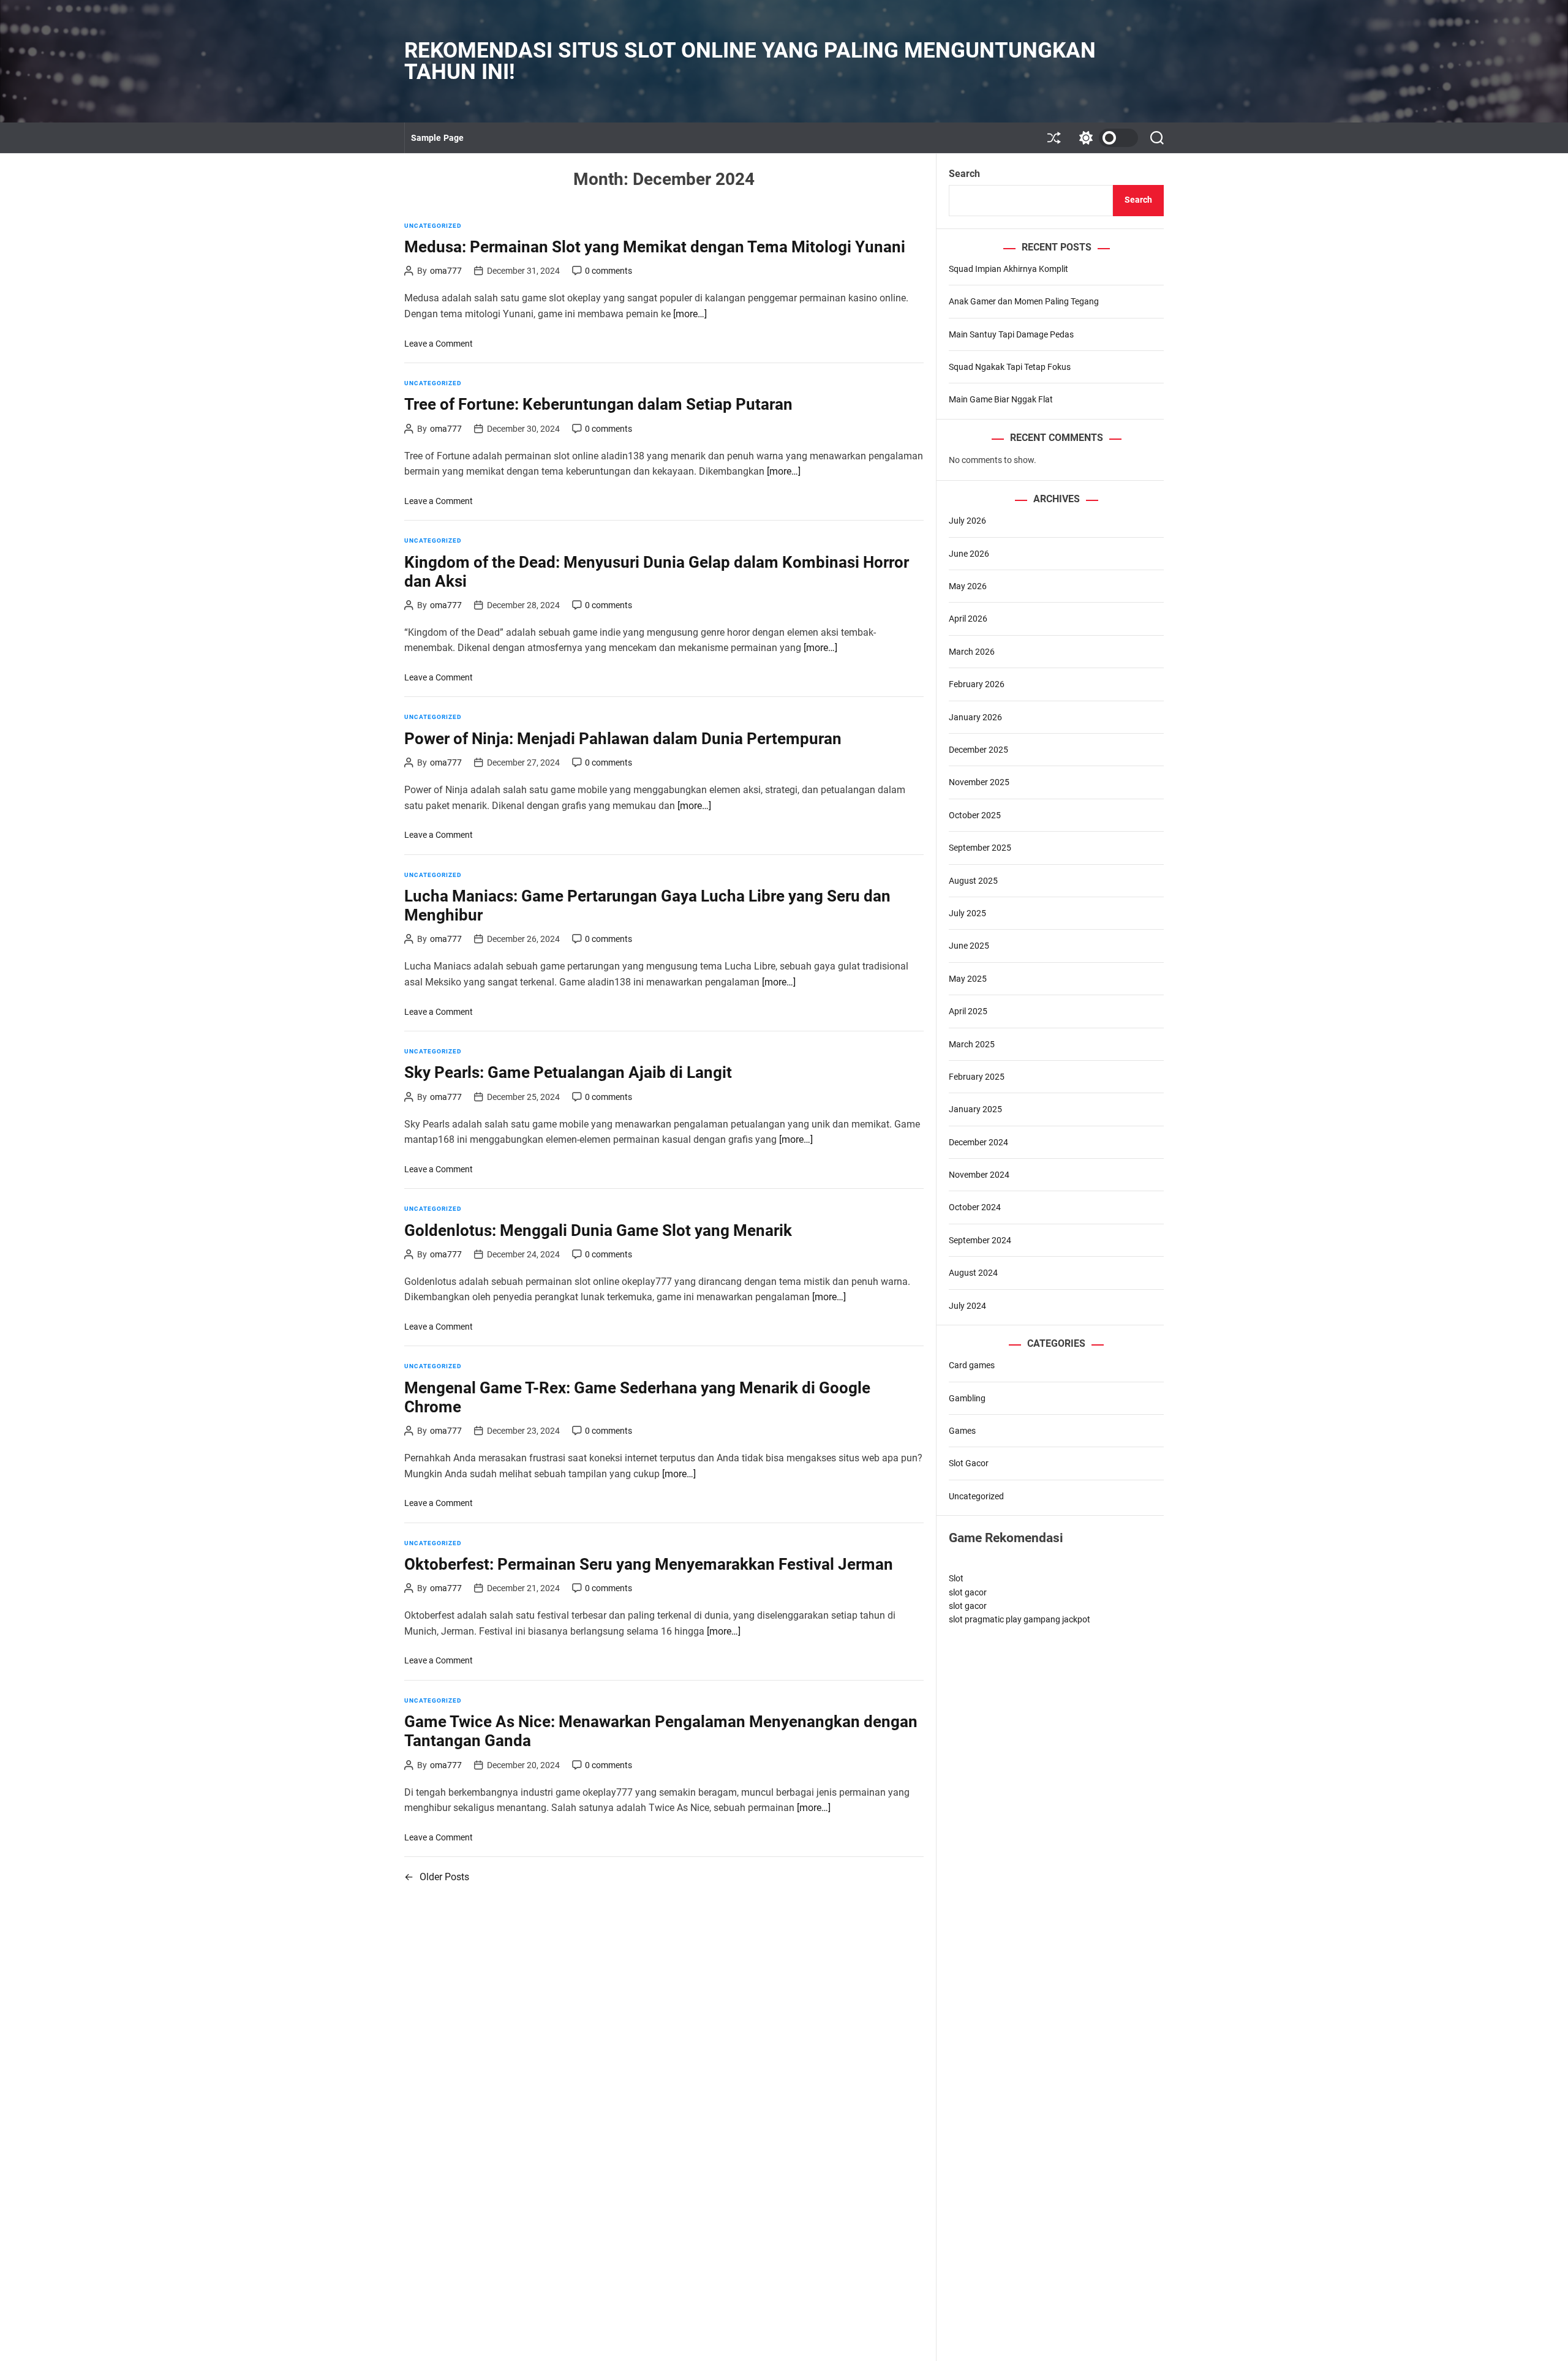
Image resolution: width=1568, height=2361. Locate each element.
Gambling (967, 1398)
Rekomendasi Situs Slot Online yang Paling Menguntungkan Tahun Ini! (750, 61)
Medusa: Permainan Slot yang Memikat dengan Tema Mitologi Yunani (655, 247)
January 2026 (975, 717)
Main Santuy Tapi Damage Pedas (1011, 334)
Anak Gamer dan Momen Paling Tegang (1024, 301)
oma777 (446, 271)
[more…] (690, 314)
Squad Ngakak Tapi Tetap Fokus (1010, 367)
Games (962, 1431)
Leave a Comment (439, 344)
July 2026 (967, 521)
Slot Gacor (969, 1463)
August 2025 (973, 881)
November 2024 (979, 1175)
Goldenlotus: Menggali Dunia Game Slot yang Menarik (598, 1230)
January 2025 (975, 1109)
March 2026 (972, 652)
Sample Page (437, 138)
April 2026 (968, 619)
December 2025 (978, 750)
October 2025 (975, 815)
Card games (972, 1365)
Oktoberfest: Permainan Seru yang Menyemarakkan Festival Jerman (649, 1564)
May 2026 (968, 586)
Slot (956, 1578)
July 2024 (967, 1306)
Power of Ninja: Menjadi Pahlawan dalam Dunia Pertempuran (623, 739)
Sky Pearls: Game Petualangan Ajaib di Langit (568, 1072)
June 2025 (969, 946)
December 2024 (978, 1142)
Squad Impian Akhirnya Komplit (1008, 269)
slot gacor (968, 1592)
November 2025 (979, 782)
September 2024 (980, 1240)
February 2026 (977, 684)
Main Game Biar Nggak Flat (1001, 399)
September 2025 (980, 848)
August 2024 (973, 1273)
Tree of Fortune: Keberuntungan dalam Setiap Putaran (598, 404)
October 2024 (975, 1208)
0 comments (609, 271)
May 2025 (968, 979)
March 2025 (972, 1044)
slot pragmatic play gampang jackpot (1020, 1619)
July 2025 (967, 913)
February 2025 (977, 1077)
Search (964, 174)
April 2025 (968, 1011)
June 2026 (969, 554)
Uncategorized (433, 226)
